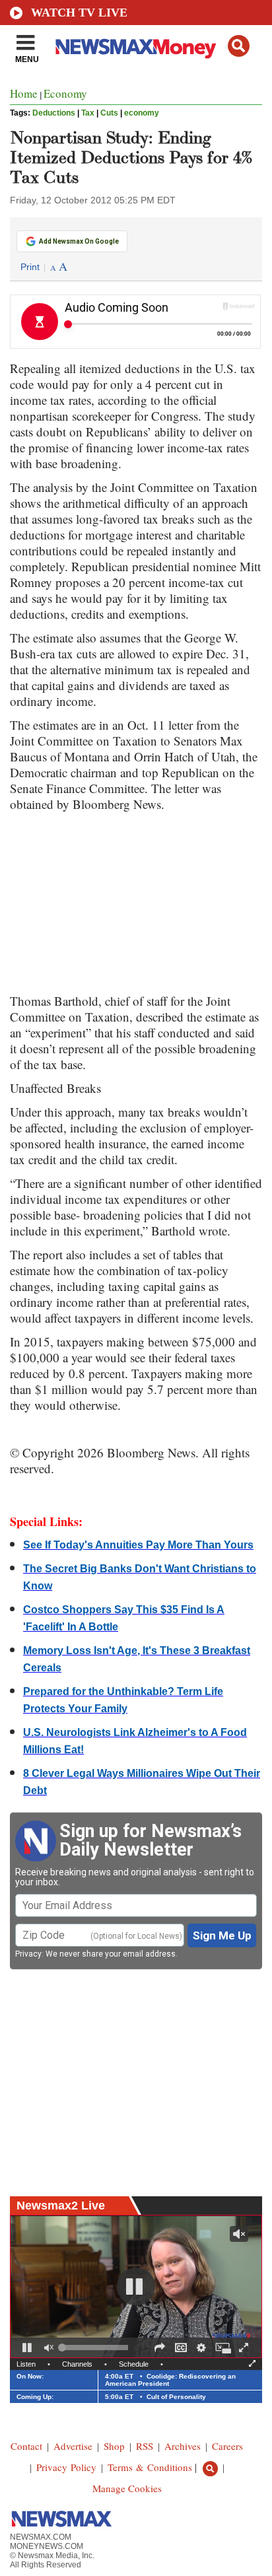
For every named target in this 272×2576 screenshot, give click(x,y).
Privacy (28, 1954)
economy (142, 113)
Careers (227, 2446)
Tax (88, 113)
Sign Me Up (222, 1935)
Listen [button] (26, 2364)
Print (30, 267)
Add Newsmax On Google (79, 241)
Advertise (73, 2446)
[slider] (95, 2348)
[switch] (49, 2348)
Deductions (54, 113)
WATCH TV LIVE (79, 13)
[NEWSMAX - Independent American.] (136, 48)
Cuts (109, 113)
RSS (145, 2446)
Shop (114, 2446)
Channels (77, 2364)
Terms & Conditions (150, 2467)
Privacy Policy (66, 2467)
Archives (183, 2446)
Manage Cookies (127, 2488)
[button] (239, 46)
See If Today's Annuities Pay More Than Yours (138, 1545)
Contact (26, 2446)
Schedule (134, 2364)
